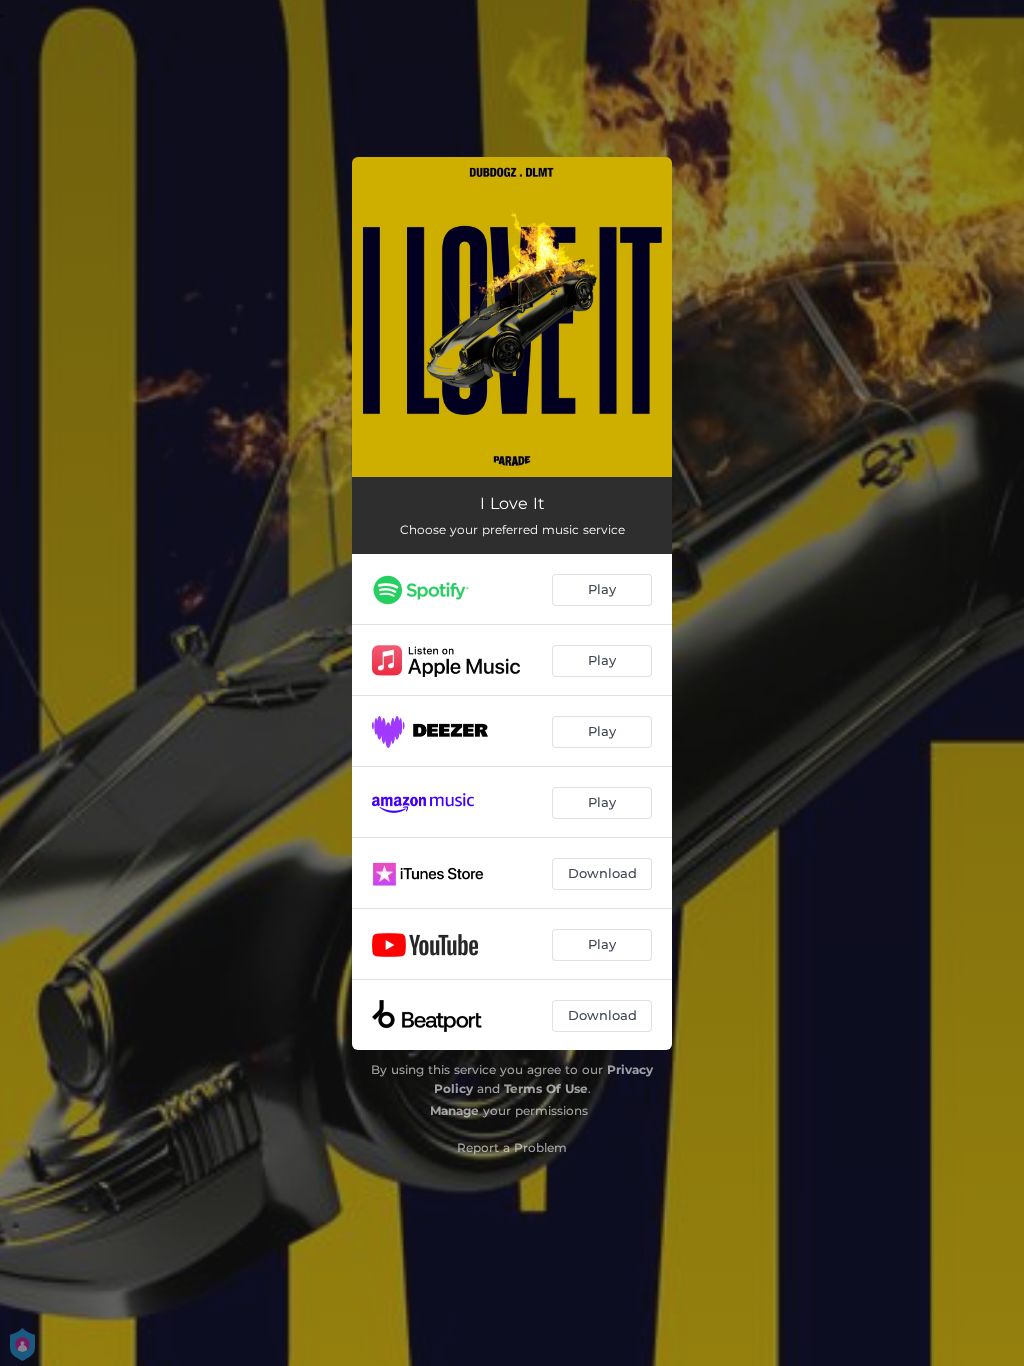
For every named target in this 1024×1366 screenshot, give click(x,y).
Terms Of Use (546, 1088)
